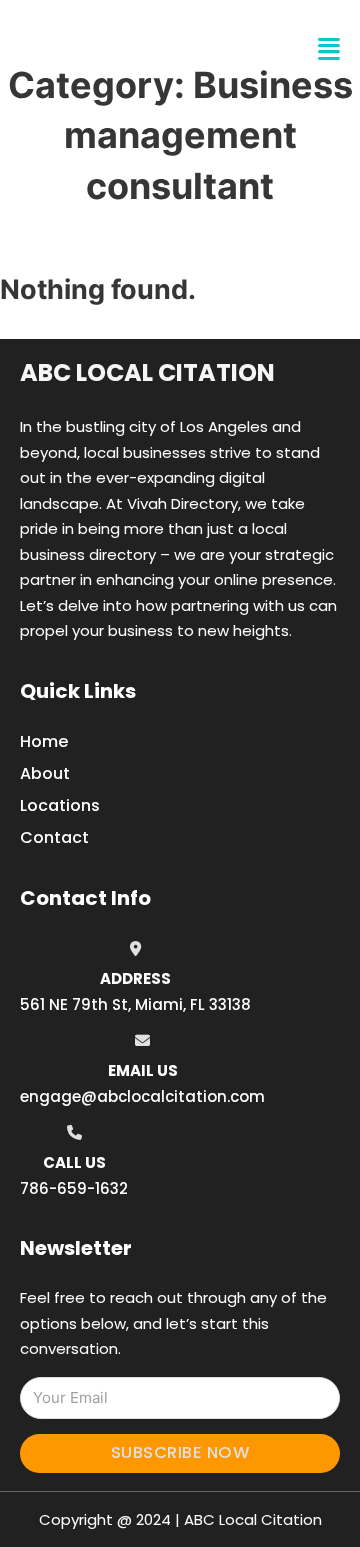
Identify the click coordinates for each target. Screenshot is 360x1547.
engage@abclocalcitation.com (142, 1096)
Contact (54, 837)
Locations (60, 805)
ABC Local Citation (147, 372)
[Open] (329, 49)
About (45, 773)
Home (44, 741)
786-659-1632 (74, 1188)
